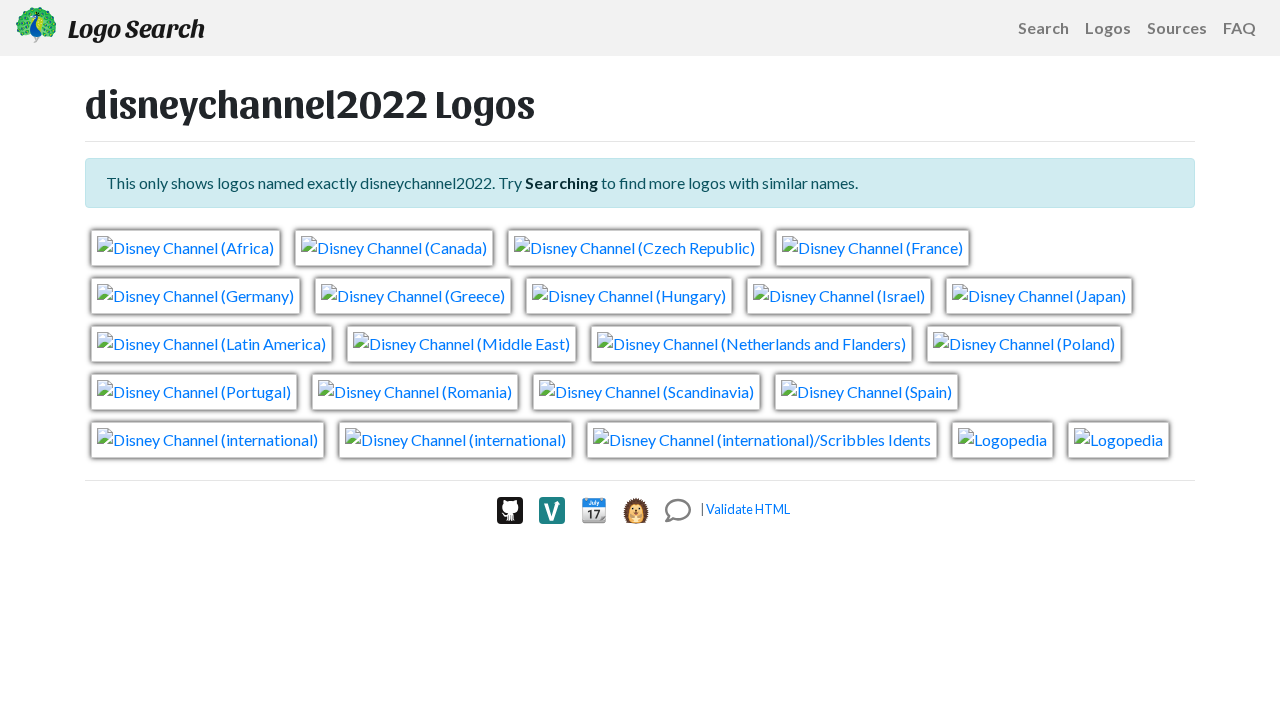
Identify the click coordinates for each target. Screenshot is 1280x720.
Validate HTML (748, 509)
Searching (561, 182)
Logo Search (134, 27)
